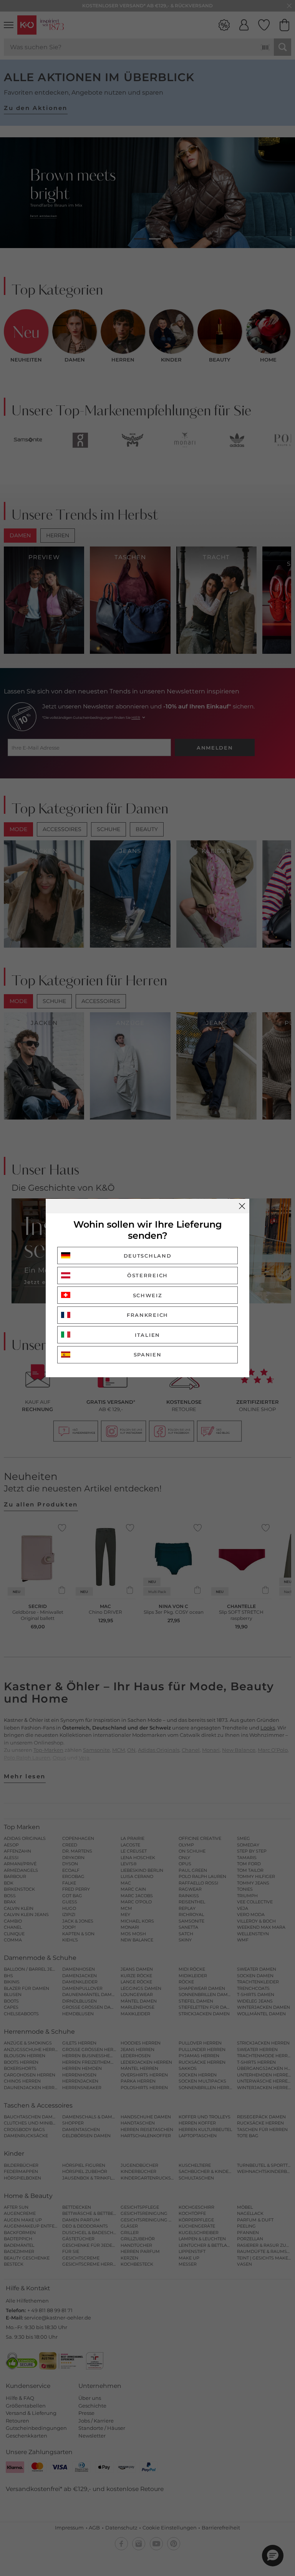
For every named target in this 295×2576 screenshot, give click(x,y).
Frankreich (147, 1315)
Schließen (242, 1206)
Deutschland (148, 1256)
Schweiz (148, 1295)
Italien (147, 1335)
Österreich (147, 1275)
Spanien (148, 1355)
